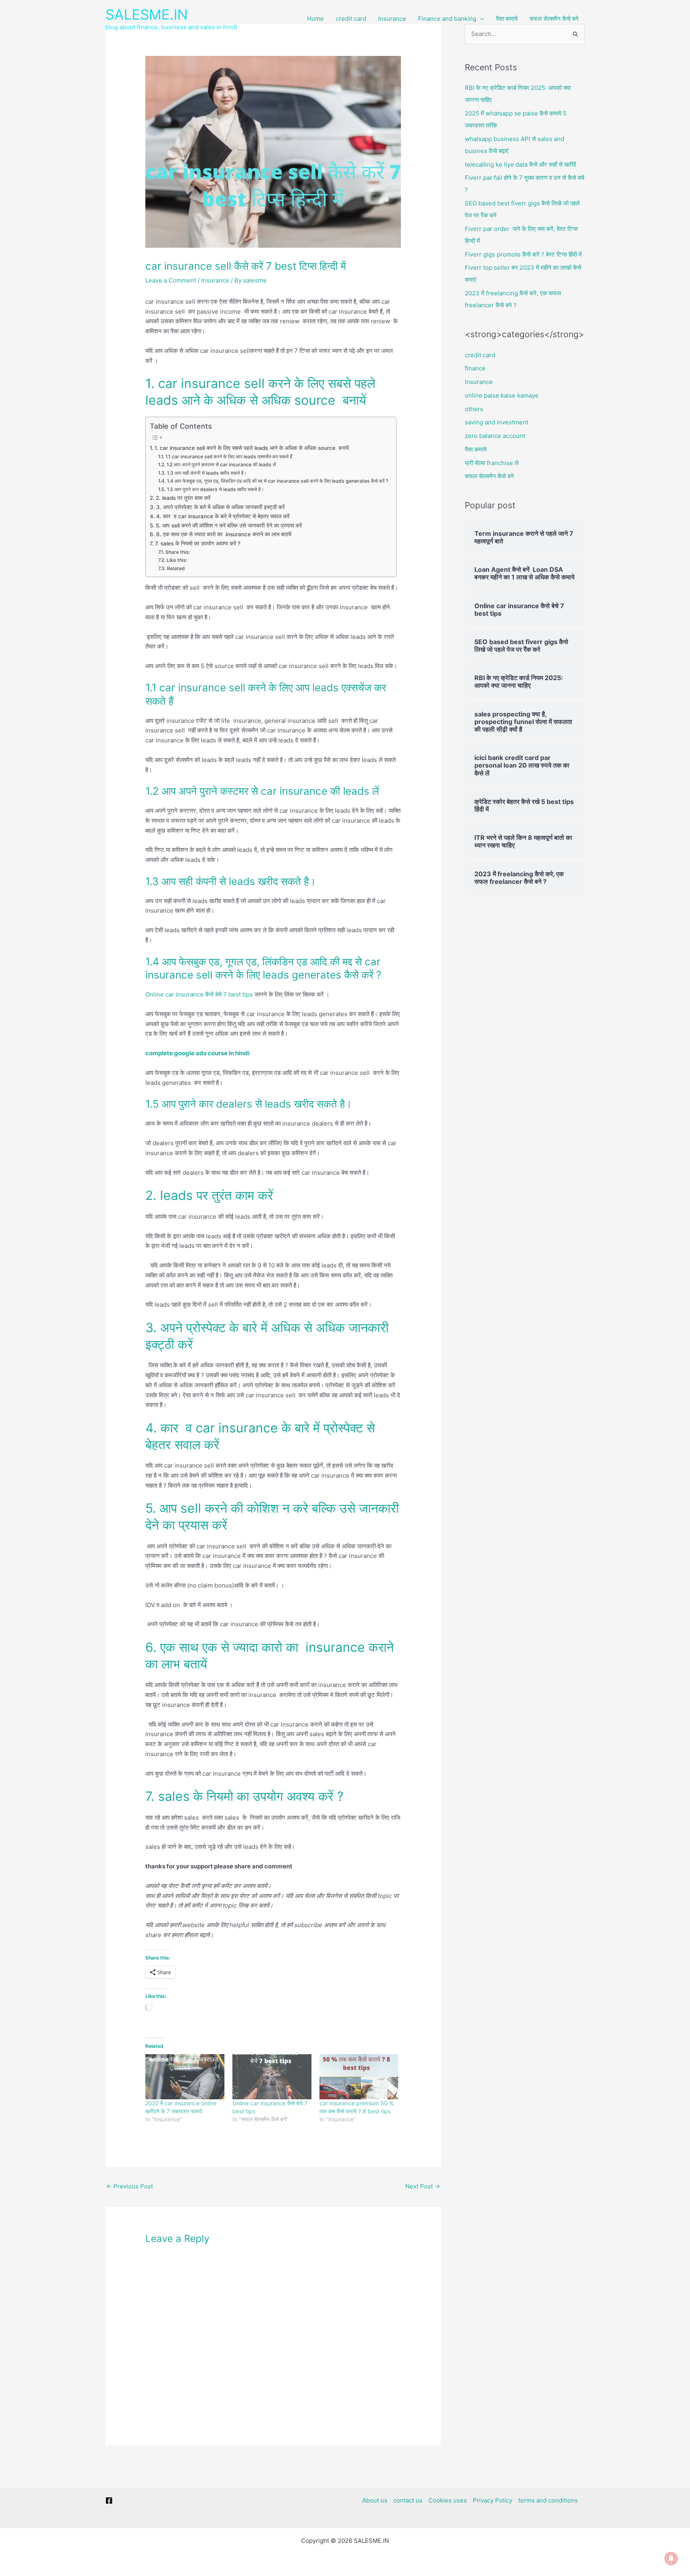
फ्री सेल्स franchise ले (492, 463)
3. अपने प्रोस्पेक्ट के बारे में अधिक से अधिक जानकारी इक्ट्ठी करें (221, 507)
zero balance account (495, 436)
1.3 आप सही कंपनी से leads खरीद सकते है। (207, 473)
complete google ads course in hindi (197, 1053)
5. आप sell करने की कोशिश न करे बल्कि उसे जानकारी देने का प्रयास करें (229, 525)
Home (315, 19)
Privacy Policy (493, 2500)
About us (375, 2500)
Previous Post (130, 2186)
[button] (480, 19)
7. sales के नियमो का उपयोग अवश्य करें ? (198, 543)
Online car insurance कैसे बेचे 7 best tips (199, 994)
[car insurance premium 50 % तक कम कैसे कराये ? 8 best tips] (359, 2077)
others (474, 409)
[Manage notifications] (671, 2558)
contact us (408, 2500)
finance (475, 368)
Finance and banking (447, 19)
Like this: (177, 560)
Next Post (423, 2186)
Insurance (392, 19)
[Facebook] (109, 2500)
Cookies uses (448, 2500)
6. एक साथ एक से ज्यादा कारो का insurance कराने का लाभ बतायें (224, 534)
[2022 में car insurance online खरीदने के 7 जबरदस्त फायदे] (185, 2077)
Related (176, 568)
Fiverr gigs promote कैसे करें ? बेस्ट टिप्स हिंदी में (523, 254)
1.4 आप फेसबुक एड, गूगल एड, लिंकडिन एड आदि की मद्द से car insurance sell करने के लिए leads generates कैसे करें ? (277, 481)
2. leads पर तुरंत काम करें (183, 498)
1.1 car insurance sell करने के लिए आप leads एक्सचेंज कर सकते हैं (230, 457)
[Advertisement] (345, 98)
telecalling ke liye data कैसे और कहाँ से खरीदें (520, 164)
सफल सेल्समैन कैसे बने (554, 19)
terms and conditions (548, 2500)
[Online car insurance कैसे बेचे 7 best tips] (272, 2077)
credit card (351, 19)
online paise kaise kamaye (502, 395)
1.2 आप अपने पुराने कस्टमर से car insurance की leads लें (221, 464)
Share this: (177, 552)
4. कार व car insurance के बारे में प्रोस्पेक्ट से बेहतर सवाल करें (223, 516)
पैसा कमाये (507, 19)
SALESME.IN (147, 14)
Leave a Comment (171, 280)
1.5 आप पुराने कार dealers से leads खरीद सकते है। (215, 489)
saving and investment (497, 422)
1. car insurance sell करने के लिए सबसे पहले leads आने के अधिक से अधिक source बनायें (252, 448)
